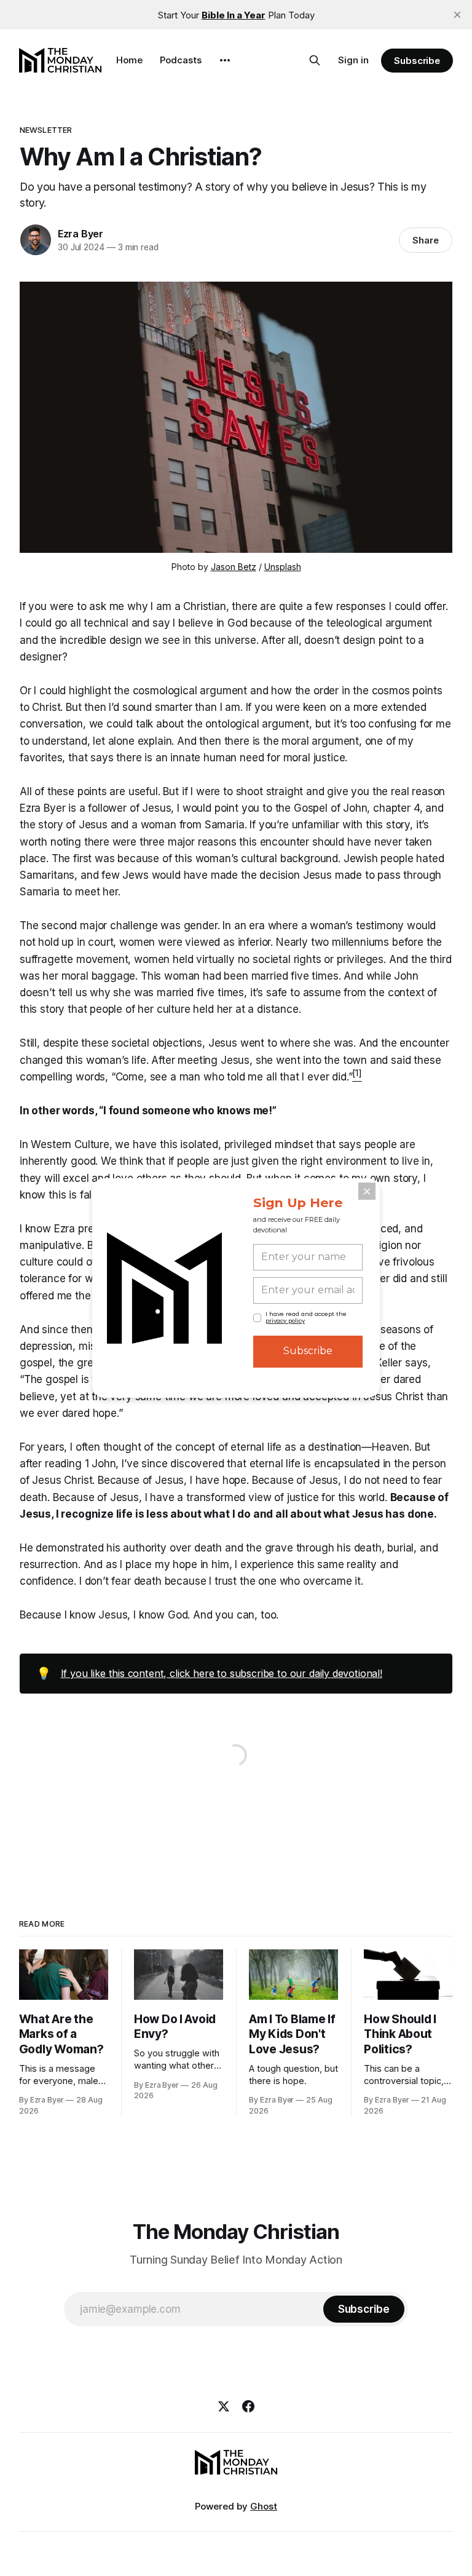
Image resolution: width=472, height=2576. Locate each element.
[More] (225, 60)
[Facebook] (248, 2406)
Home (129, 60)
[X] (224, 2406)
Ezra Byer (81, 234)
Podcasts (181, 60)
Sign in (353, 60)
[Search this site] (315, 60)
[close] (457, 15)
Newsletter (46, 130)
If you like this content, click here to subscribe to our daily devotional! (222, 1673)
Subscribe (417, 61)
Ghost (264, 2506)
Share (426, 240)
